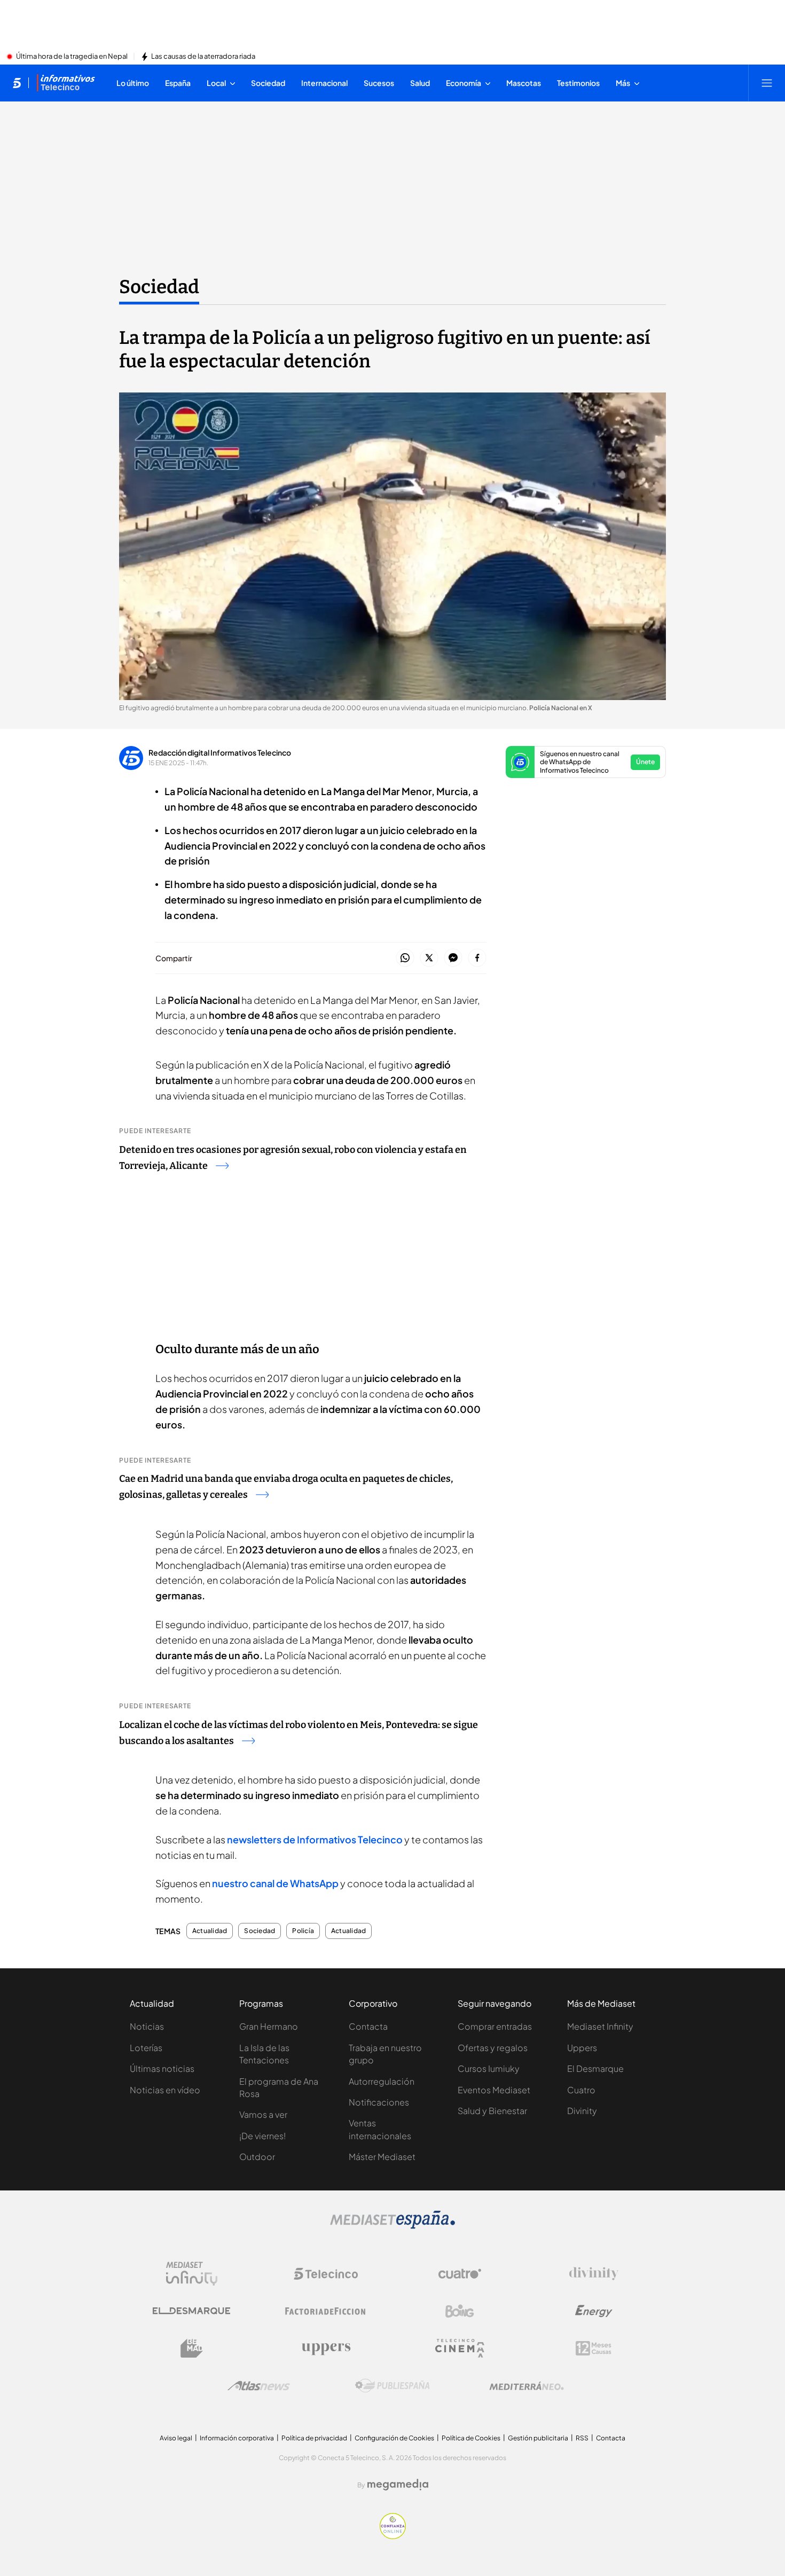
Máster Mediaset (382, 2157)
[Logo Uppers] (326, 2349)
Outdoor (257, 2157)
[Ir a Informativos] (66, 83)
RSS (582, 2438)
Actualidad (210, 1931)
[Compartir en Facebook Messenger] (453, 958)
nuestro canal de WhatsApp (275, 1883)
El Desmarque (595, 2068)
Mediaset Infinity (600, 2026)
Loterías (146, 2048)
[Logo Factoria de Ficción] (326, 2311)
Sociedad (159, 287)
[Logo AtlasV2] (259, 2386)
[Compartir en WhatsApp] (405, 958)
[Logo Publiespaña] (392, 2386)
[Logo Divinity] (594, 2274)
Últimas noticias (162, 2068)
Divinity (582, 2111)
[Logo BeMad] (192, 2349)
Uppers (582, 2048)
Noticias (147, 2026)
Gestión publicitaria (538, 2438)
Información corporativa (237, 2438)
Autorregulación (382, 2081)
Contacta (368, 2026)
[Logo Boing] (460, 2311)
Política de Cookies (471, 2438)
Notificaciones (379, 2102)
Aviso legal (176, 2438)
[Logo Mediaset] (392, 2226)
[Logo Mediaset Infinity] (192, 2274)
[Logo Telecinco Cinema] (460, 2348)
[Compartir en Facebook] (477, 958)
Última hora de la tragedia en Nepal (72, 57)
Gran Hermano (269, 2026)
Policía (303, 1931)
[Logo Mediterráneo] (527, 2386)
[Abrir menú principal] (767, 83)
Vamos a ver (263, 2114)
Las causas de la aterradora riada (203, 57)
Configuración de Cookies (394, 2438)
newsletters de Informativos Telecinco (315, 1839)
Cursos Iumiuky (489, 2068)
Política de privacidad (314, 2438)
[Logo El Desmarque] (191, 2311)
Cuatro (581, 2090)
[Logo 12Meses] (594, 2348)
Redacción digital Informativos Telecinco (220, 752)
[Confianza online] (393, 2536)
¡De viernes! (262, 2136)
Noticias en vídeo (165, 2090)
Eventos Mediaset (494, 2090)
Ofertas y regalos (493, 2048)
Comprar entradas (495, 2026)
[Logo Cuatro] (460, 2274)
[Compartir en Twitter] (429, 958)
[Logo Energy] (594, 2311)
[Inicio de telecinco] (17, 83)
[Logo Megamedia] (398, 2485)
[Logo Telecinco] (326, 2274)
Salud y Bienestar (492, 2111)
